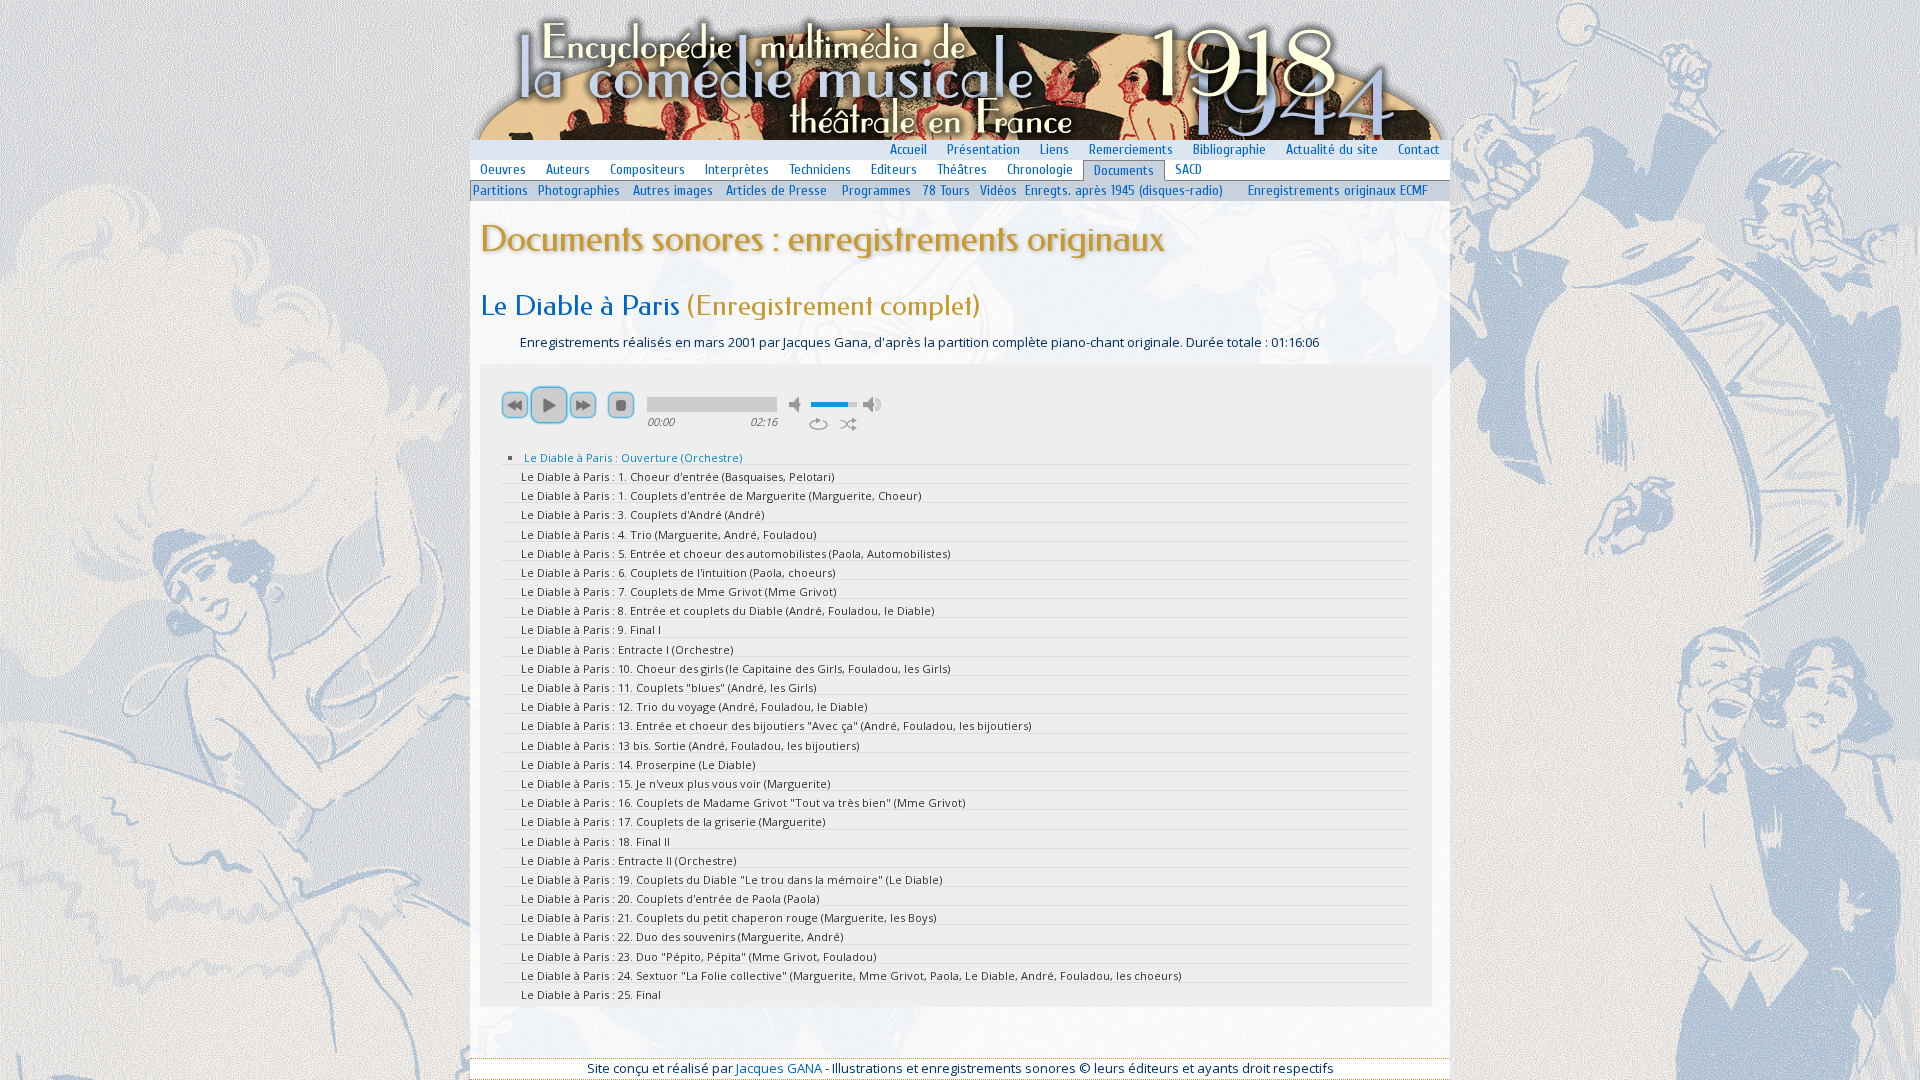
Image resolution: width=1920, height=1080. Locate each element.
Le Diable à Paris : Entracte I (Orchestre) (627, 649)
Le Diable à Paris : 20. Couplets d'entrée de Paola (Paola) (670, 898)
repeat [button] (818, 424)
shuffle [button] (848, 424)
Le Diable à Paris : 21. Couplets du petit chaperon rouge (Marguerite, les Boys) (728, 917)
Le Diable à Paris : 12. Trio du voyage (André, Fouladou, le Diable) (694, 706)
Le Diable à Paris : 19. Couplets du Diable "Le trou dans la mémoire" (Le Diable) (731, 879)
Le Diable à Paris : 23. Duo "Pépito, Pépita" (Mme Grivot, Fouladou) (698, 956)
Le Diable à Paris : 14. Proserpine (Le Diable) (638, 764)
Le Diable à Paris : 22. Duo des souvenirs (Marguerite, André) (682, 936)
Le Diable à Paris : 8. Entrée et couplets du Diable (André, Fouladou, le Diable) (727, 610)
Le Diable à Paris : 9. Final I (591, 629)
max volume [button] (872, 404)
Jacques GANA (779, 1068)
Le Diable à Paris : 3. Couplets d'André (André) (642, 514)
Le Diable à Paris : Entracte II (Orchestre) (628, 860)
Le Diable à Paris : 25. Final (591, 994)
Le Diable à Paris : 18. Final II (595, 841)
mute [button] (798, 404)
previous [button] (515, 405)
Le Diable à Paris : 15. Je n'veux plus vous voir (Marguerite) (675, 783)
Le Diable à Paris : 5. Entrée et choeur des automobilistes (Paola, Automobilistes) (735, 553)
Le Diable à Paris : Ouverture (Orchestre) (633, 457)
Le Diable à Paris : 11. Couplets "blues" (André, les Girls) (668, 687)
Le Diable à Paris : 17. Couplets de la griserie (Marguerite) (673, 821)
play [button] (549, 405)
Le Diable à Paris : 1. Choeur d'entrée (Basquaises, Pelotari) (677, 476)
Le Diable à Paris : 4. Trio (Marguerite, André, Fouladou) (668, 534)
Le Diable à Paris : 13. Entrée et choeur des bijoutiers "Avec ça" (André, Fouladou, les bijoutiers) (776, 725)
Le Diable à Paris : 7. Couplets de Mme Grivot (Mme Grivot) (678, 591)
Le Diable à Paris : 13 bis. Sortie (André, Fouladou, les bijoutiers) (690, 745)
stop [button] (621, 405)
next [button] (583, 405)
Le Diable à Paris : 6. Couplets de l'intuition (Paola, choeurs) (678, 572)
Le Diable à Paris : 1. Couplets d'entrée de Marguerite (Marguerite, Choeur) (721, 495)
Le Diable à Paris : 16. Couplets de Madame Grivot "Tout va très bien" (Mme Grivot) (743, 802)
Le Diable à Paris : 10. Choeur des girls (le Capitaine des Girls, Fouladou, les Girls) (735, 668)
